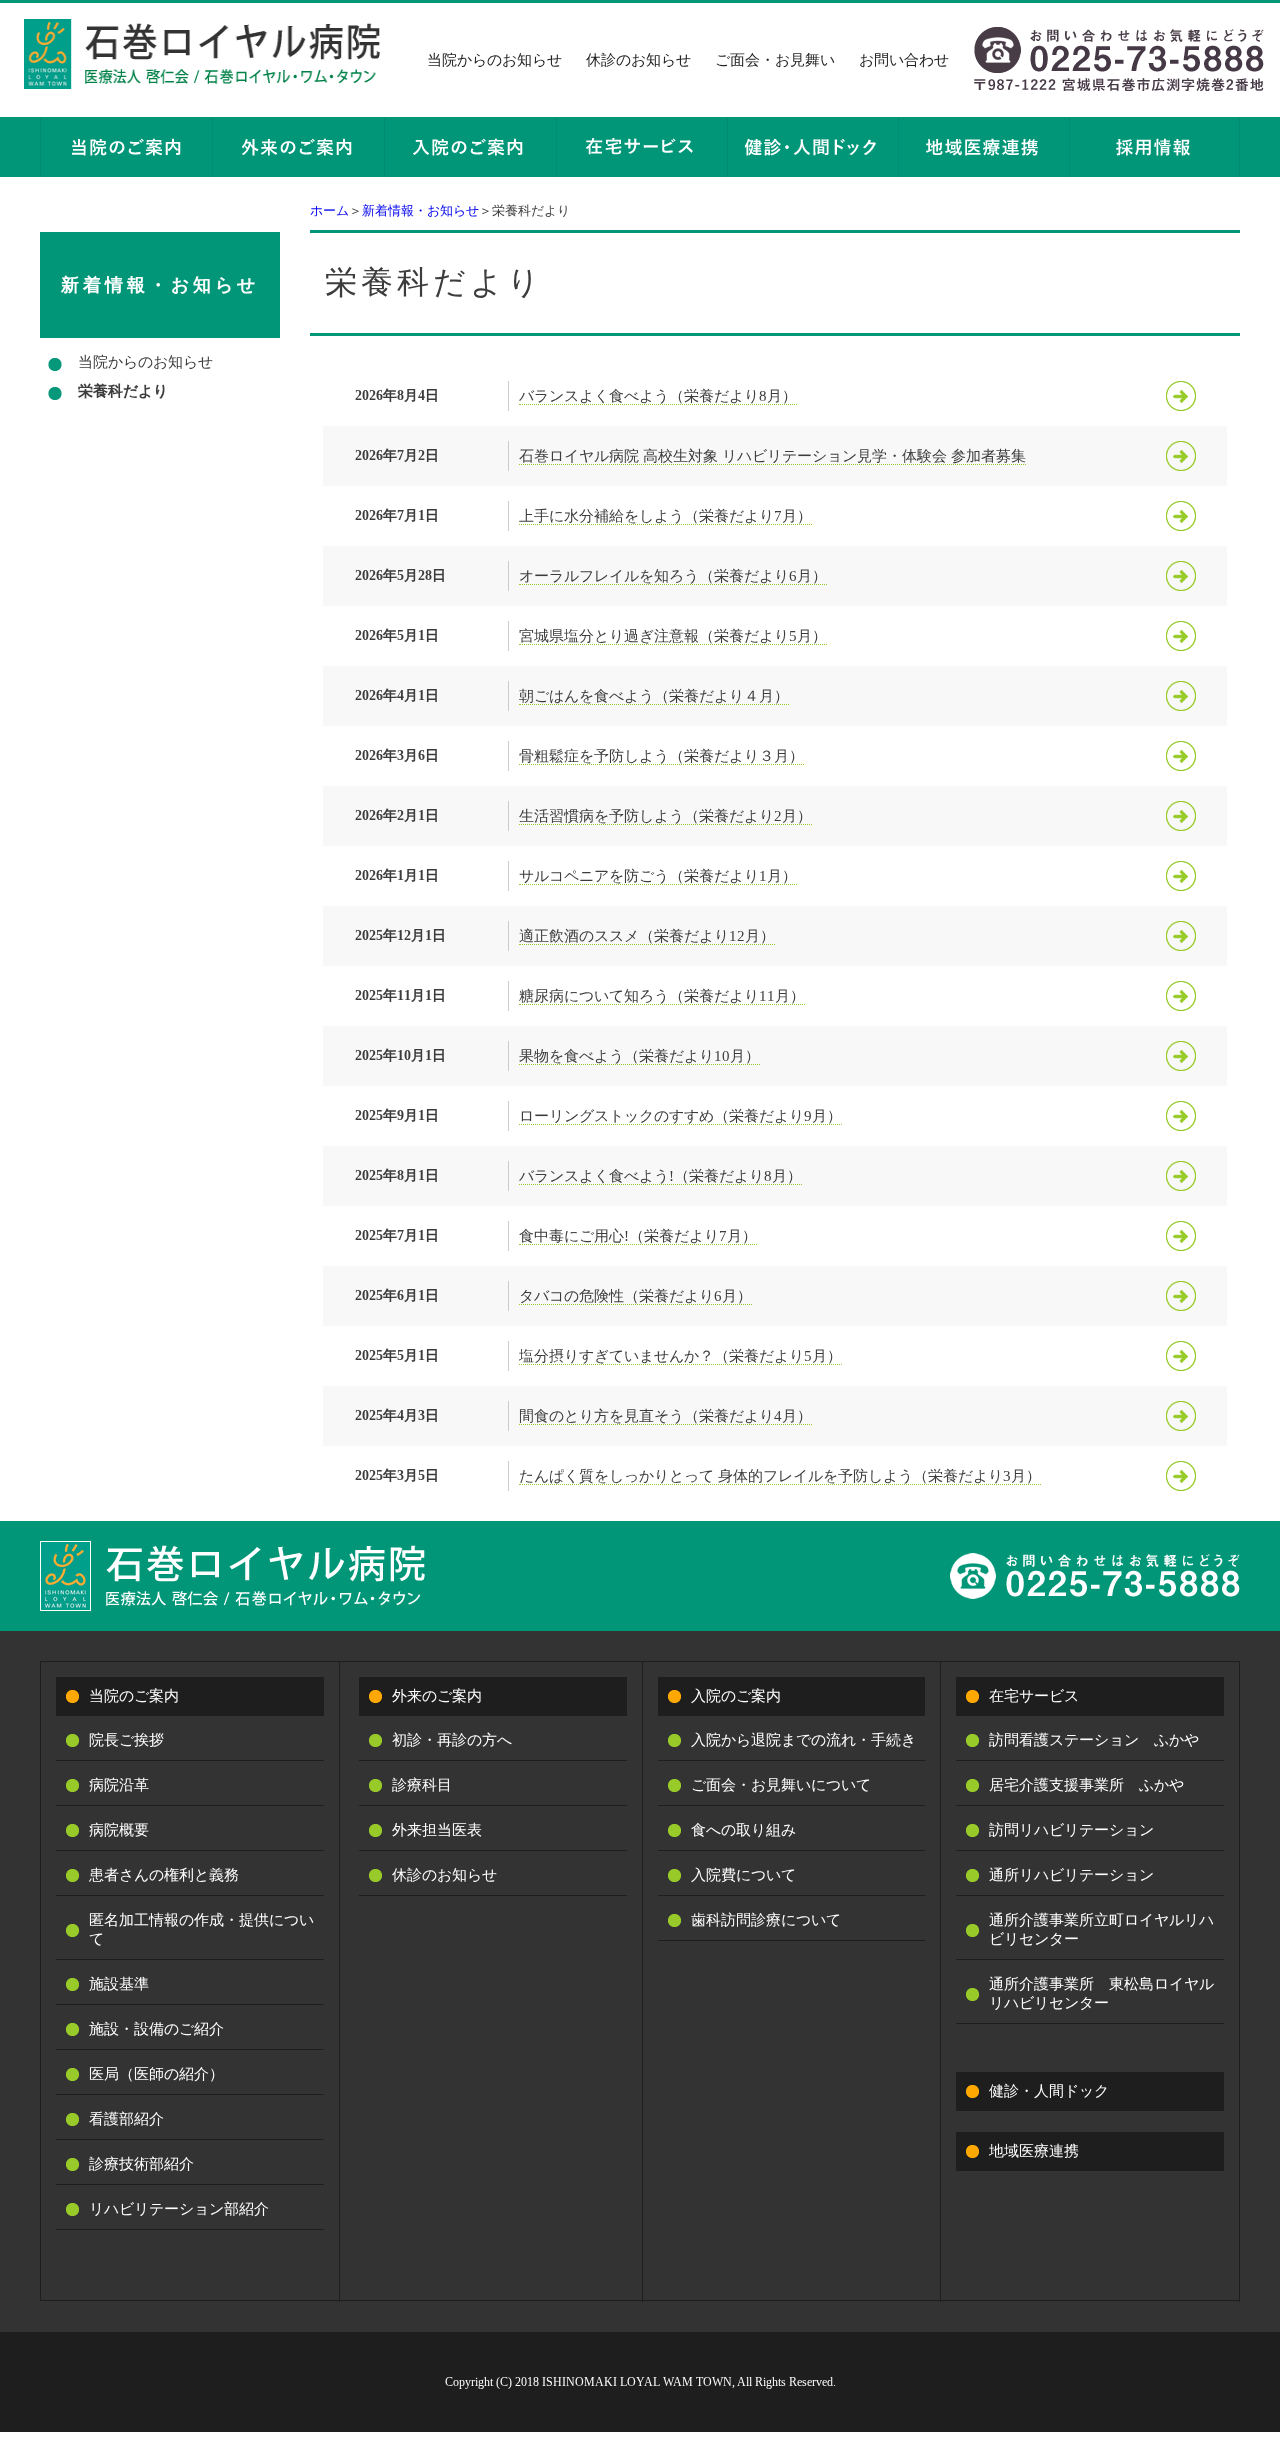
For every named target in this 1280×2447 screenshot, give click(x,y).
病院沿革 (119, 1785)
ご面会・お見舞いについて (781, 1785)
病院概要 (119, 1830)
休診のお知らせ (638, 60)
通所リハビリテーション (1071, 1875)
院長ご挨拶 (126, 1740)
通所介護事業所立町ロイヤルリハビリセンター (1101, 1929)
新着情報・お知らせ (420, 210)
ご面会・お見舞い (775, 60)
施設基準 (119, 1984)
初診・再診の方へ (452, 1740)
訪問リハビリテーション (1071, 1830)
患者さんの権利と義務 (164, 1875)
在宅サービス (1034, 1696)
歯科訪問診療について (766, 1920)
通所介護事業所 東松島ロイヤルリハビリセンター (1101, 1993)
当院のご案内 (134, 1696)
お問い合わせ (904, 60)
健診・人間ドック (1049, 2091)
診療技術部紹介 (141, 2164)
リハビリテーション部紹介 (179, 2209)
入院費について (743, 1875)
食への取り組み (743, 1830)
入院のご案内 (736, 1696)
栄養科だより (123, 391)
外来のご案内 (437, 1696)
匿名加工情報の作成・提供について (201, 1929)
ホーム (329, 210)
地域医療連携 (1034, 2151)
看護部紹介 (126, 2119)
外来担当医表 (437, 1830)
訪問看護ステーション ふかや (1094, 1740)
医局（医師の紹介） (156, 2074)
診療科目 (422, 1785)
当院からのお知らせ (494, 60)
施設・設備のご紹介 (156, 2029)
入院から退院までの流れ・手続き (803, 1740)
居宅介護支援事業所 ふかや (1086, 1785)
